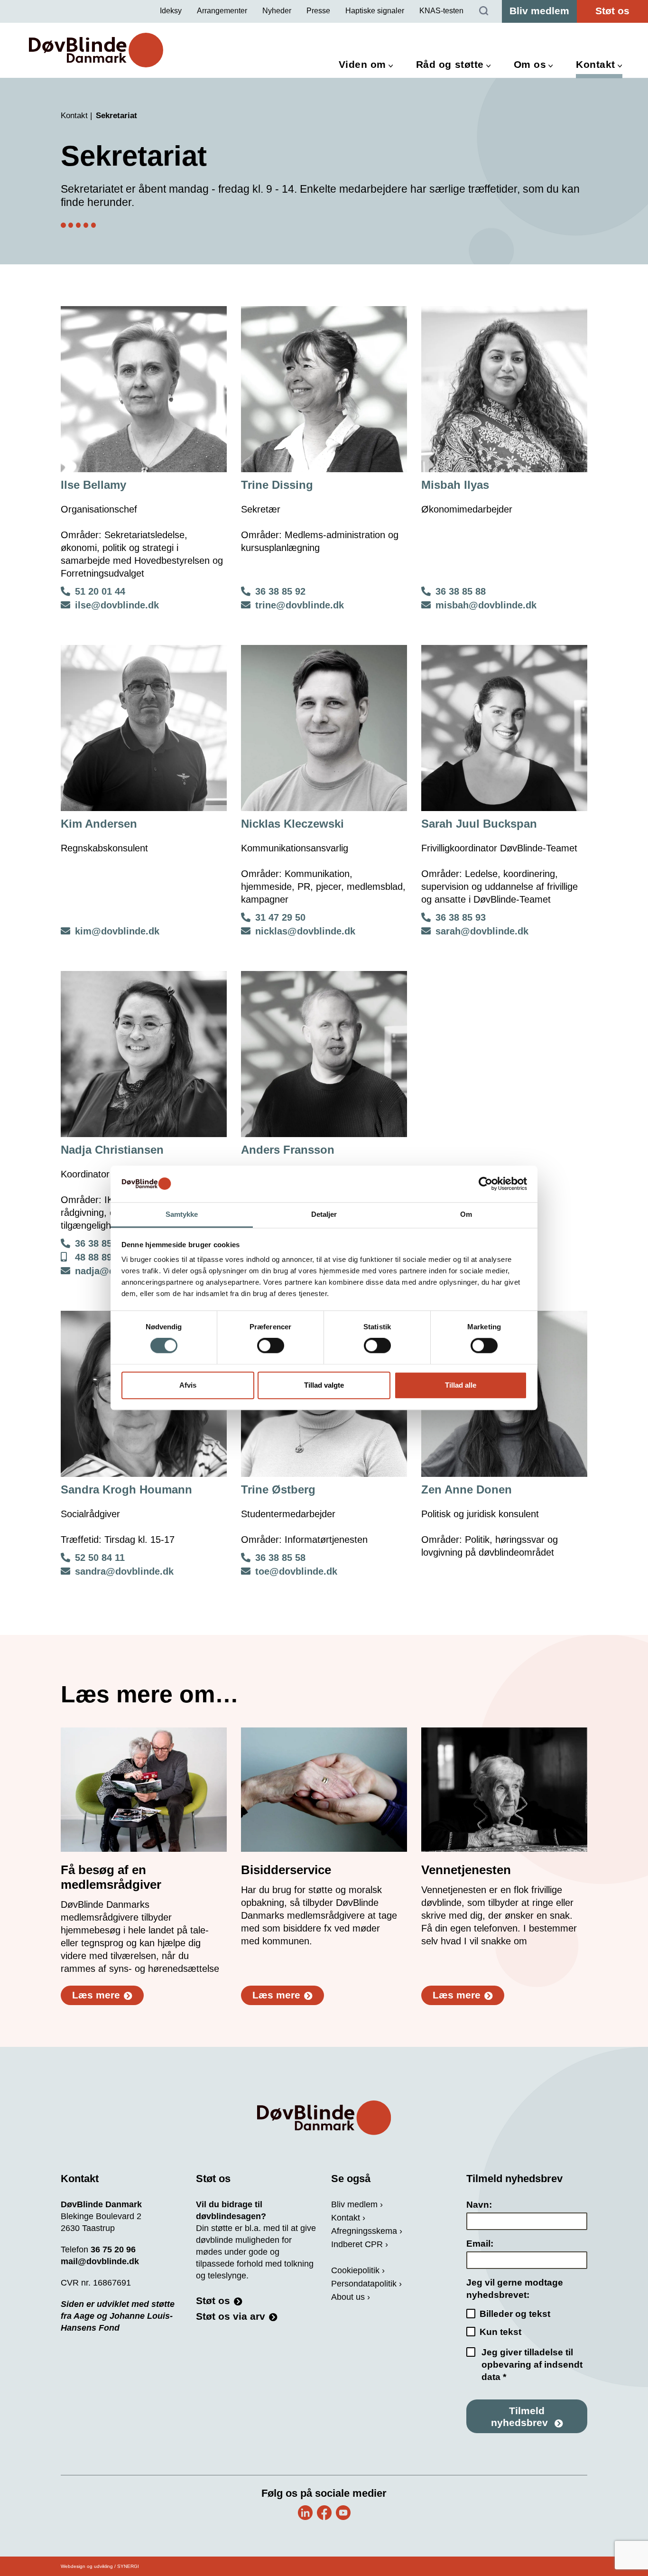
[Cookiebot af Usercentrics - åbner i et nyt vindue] (486, 1184)
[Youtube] (343, 2513)
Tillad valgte (324, 1385)
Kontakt (596, 64)
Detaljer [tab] (324, 1214)
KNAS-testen (441, 11)
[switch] (271, 1346)
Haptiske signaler (375, 11)
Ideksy (171, 11)
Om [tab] (466, 1214)
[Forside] (324, 2118)
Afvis (188, 1385)
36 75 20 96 (113, 2249)
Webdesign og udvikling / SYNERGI (100, 2566)
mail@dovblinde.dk (100, 2261)
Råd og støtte (450, 64)
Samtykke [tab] (182, 1214)
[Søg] (484, 11)
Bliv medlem (539, 11)
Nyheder (277, 11)
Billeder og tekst (515, 2314)
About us (348, 2297)
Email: (480, 2244)
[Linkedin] (305, 2513)
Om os (530, 64)
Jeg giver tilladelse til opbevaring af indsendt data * (532, 2365)
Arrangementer (222, 11)
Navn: (479, 2205)
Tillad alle (461, 1385)
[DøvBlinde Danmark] (96, 50)
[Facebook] (324, 2513)
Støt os (612, 11)
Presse (318, 11)
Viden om (362, 64)
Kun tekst (500, 2332)
